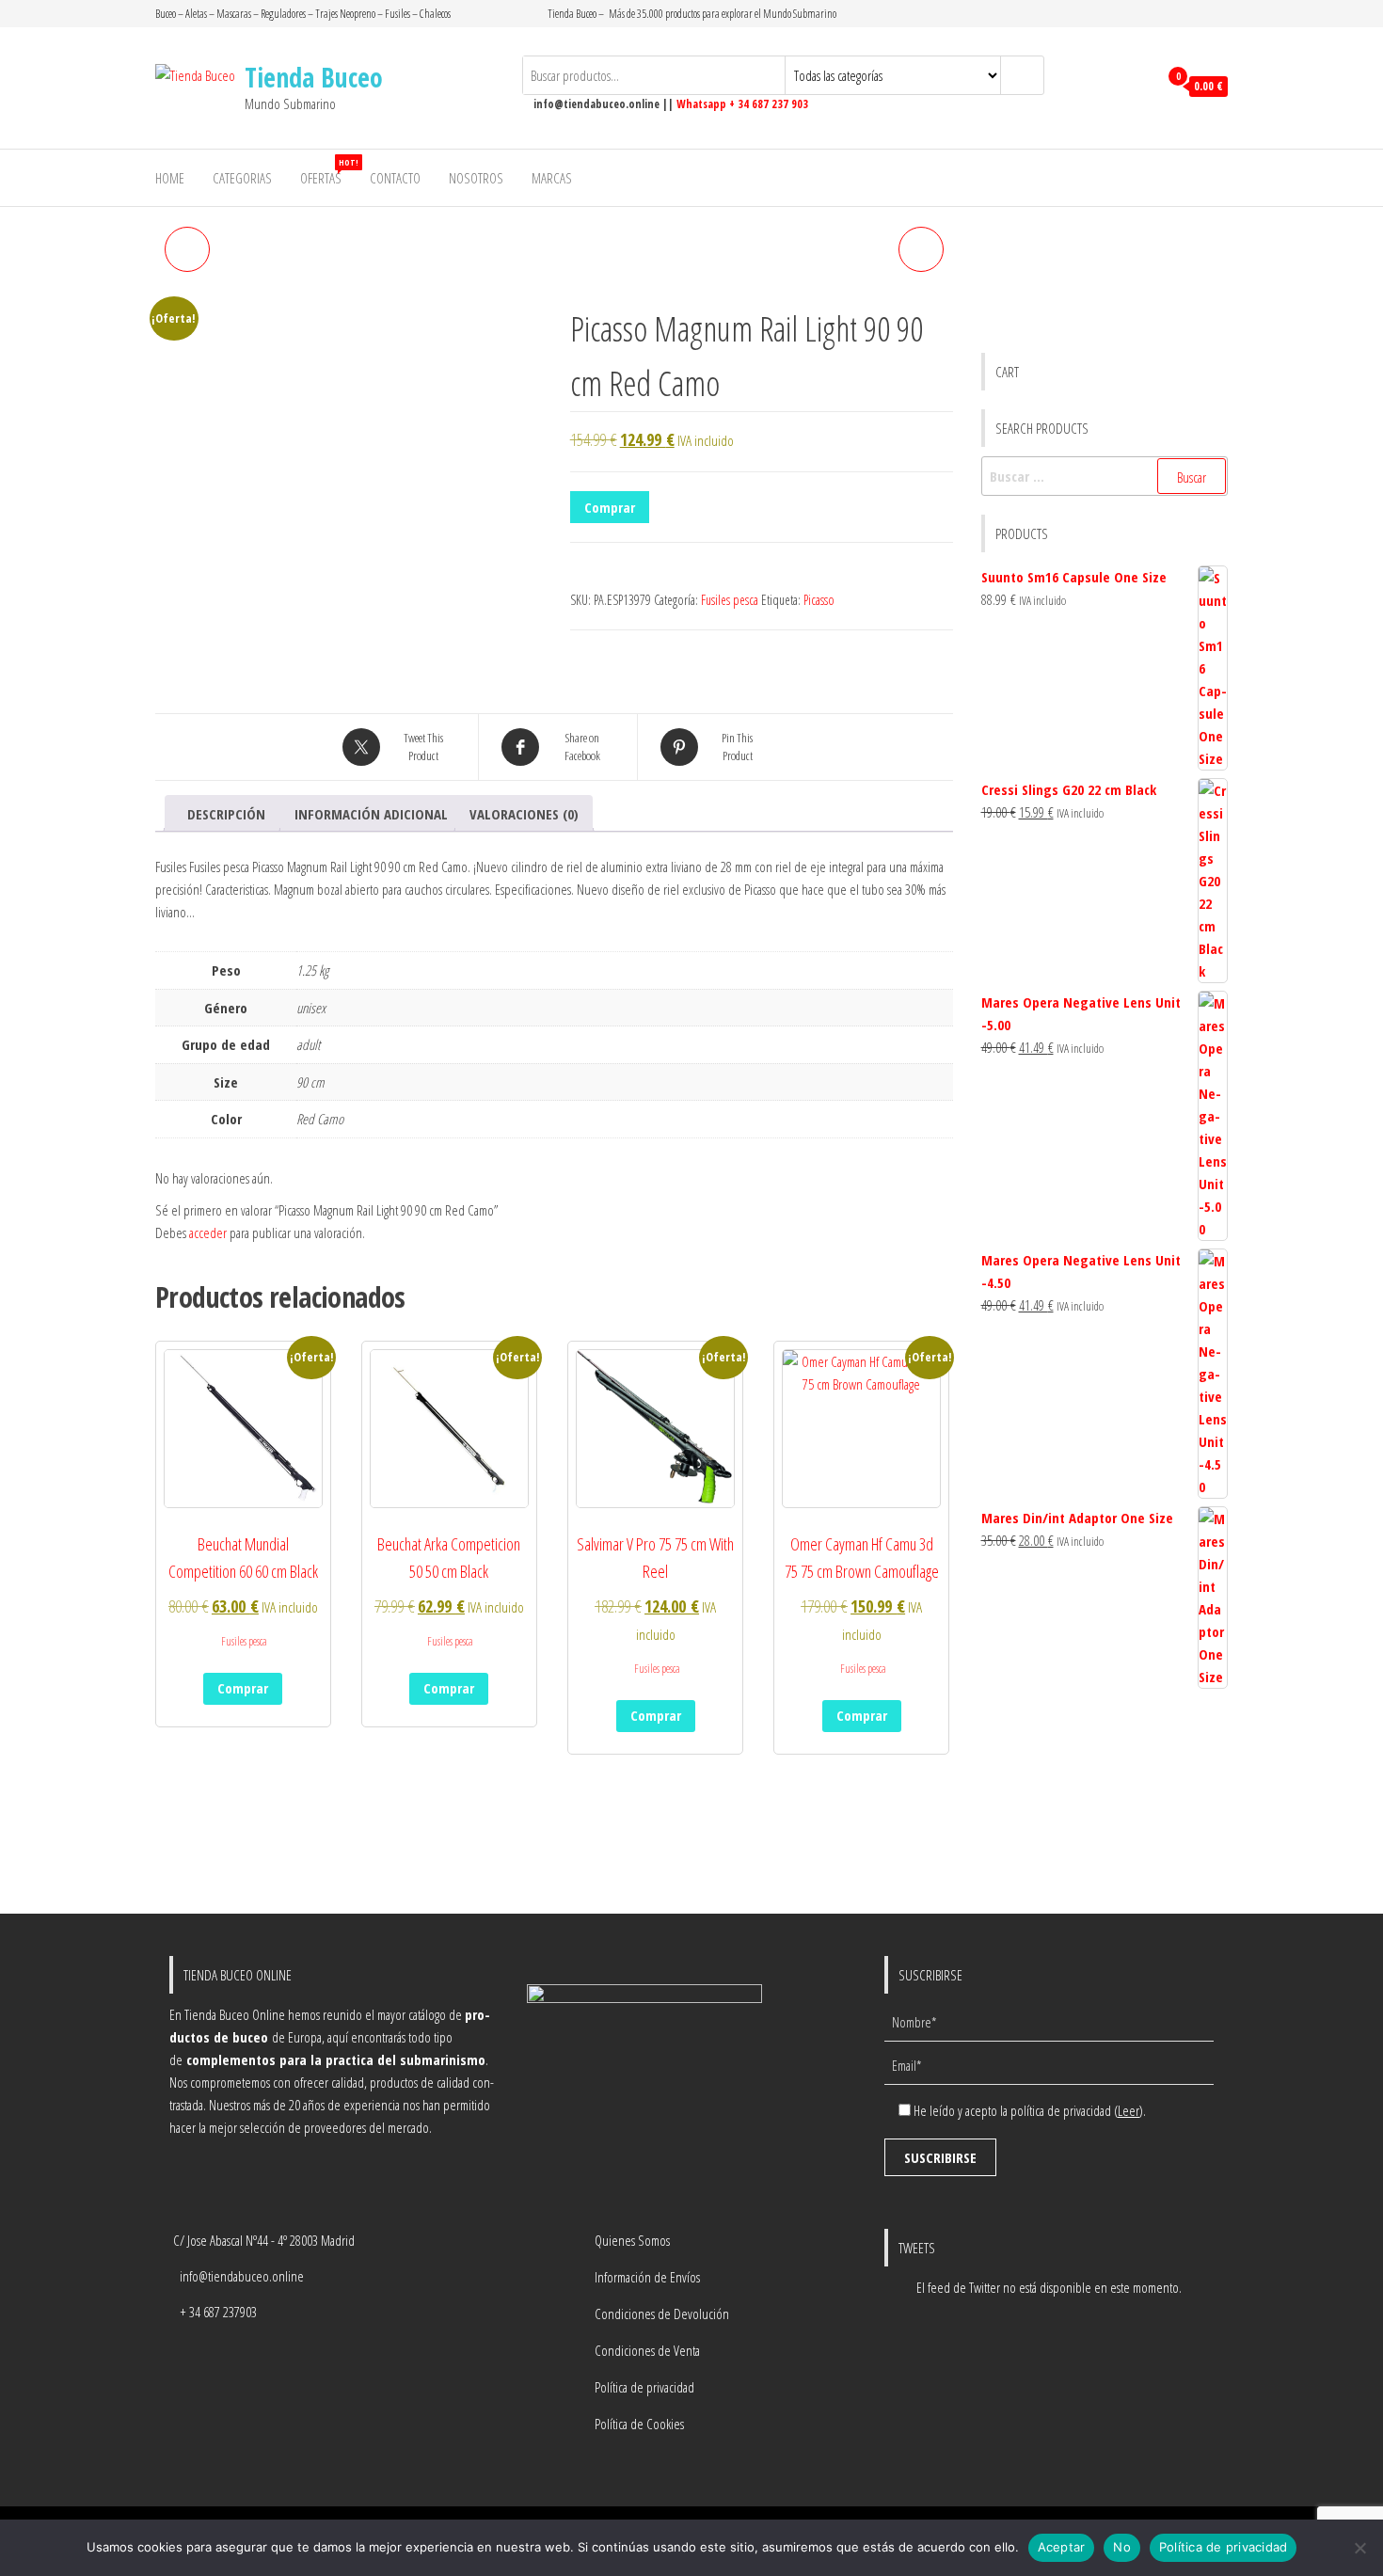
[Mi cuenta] (1139, 87)
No (1122, 2547)
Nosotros (476, 178)
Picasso (819, 600)
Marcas (552, 178)
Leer (1129, 2110)
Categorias (242, 178)
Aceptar (1062, 2547)
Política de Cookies (639, 2424)
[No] (1359, 2548)
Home (170, 178)
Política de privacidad (644, 2387)
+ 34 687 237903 (218, 2312)
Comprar (610, 507)
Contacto (395, 178)
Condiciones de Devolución (662, 2314)
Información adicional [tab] (371, 814)
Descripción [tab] (226, 814)
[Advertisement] (1105, 1803)
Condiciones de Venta (647, 2350)
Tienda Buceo (314, 77)
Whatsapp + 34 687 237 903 (742, 104)
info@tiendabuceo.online (242, 2276)
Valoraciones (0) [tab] (524, 814)
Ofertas (328, 172)
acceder (208, 1232)
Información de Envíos (647, 2277)
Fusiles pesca (730, 600)
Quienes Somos (632, 2240)
